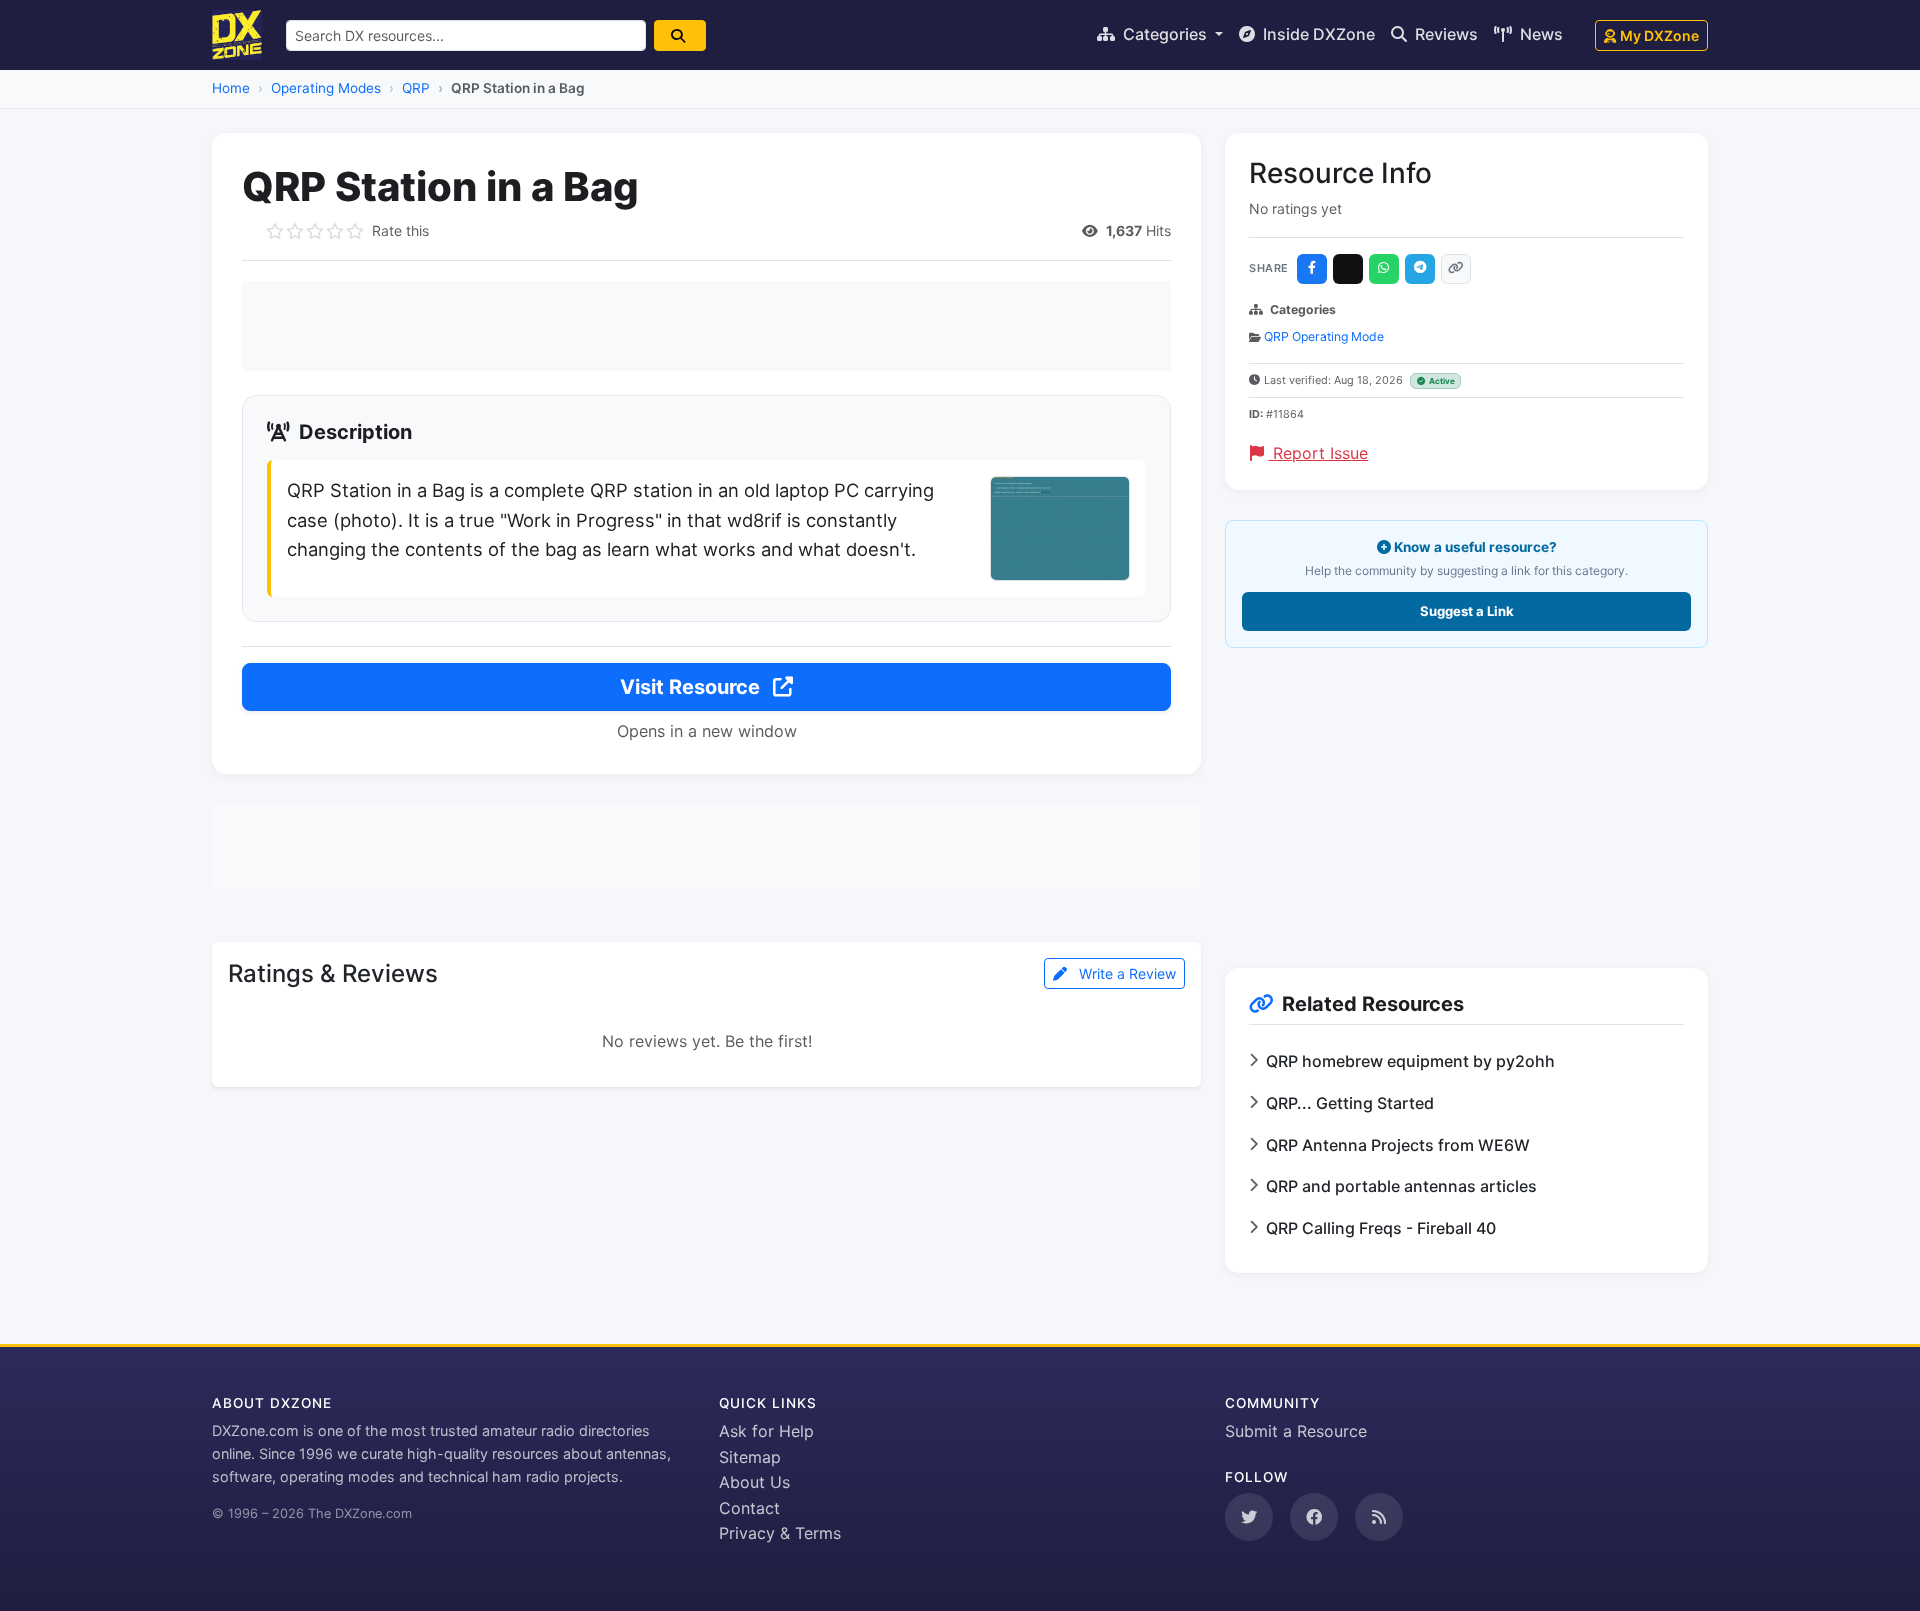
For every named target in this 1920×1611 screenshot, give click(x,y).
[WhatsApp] (1384, 269)
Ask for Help (766, 1431)
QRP (416, 88)
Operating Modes (326, 88)
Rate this (400, 230)
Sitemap (750, 1457)
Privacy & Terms (780, 1533)
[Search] (680, 35)
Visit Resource (692, 687)
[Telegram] (1420, 269)
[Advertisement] (706, 326)
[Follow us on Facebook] (1314, 1517)
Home (231, 88)
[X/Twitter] (1348, 269)
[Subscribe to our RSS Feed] (1379, 1517)
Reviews (1444, 34)
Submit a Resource (1296, 1431)
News (1539, 34)
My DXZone (1659, 35)
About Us (754, 1482)
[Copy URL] (1456, 269)
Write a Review (1125, 973)
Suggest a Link (1467, 611)
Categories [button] (1165, 34)
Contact (749, 1508)
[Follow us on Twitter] (1249, 1517)
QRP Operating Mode (1324, 336)
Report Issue (1318, 453)
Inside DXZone (1317, 34)
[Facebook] (1312, 269)
